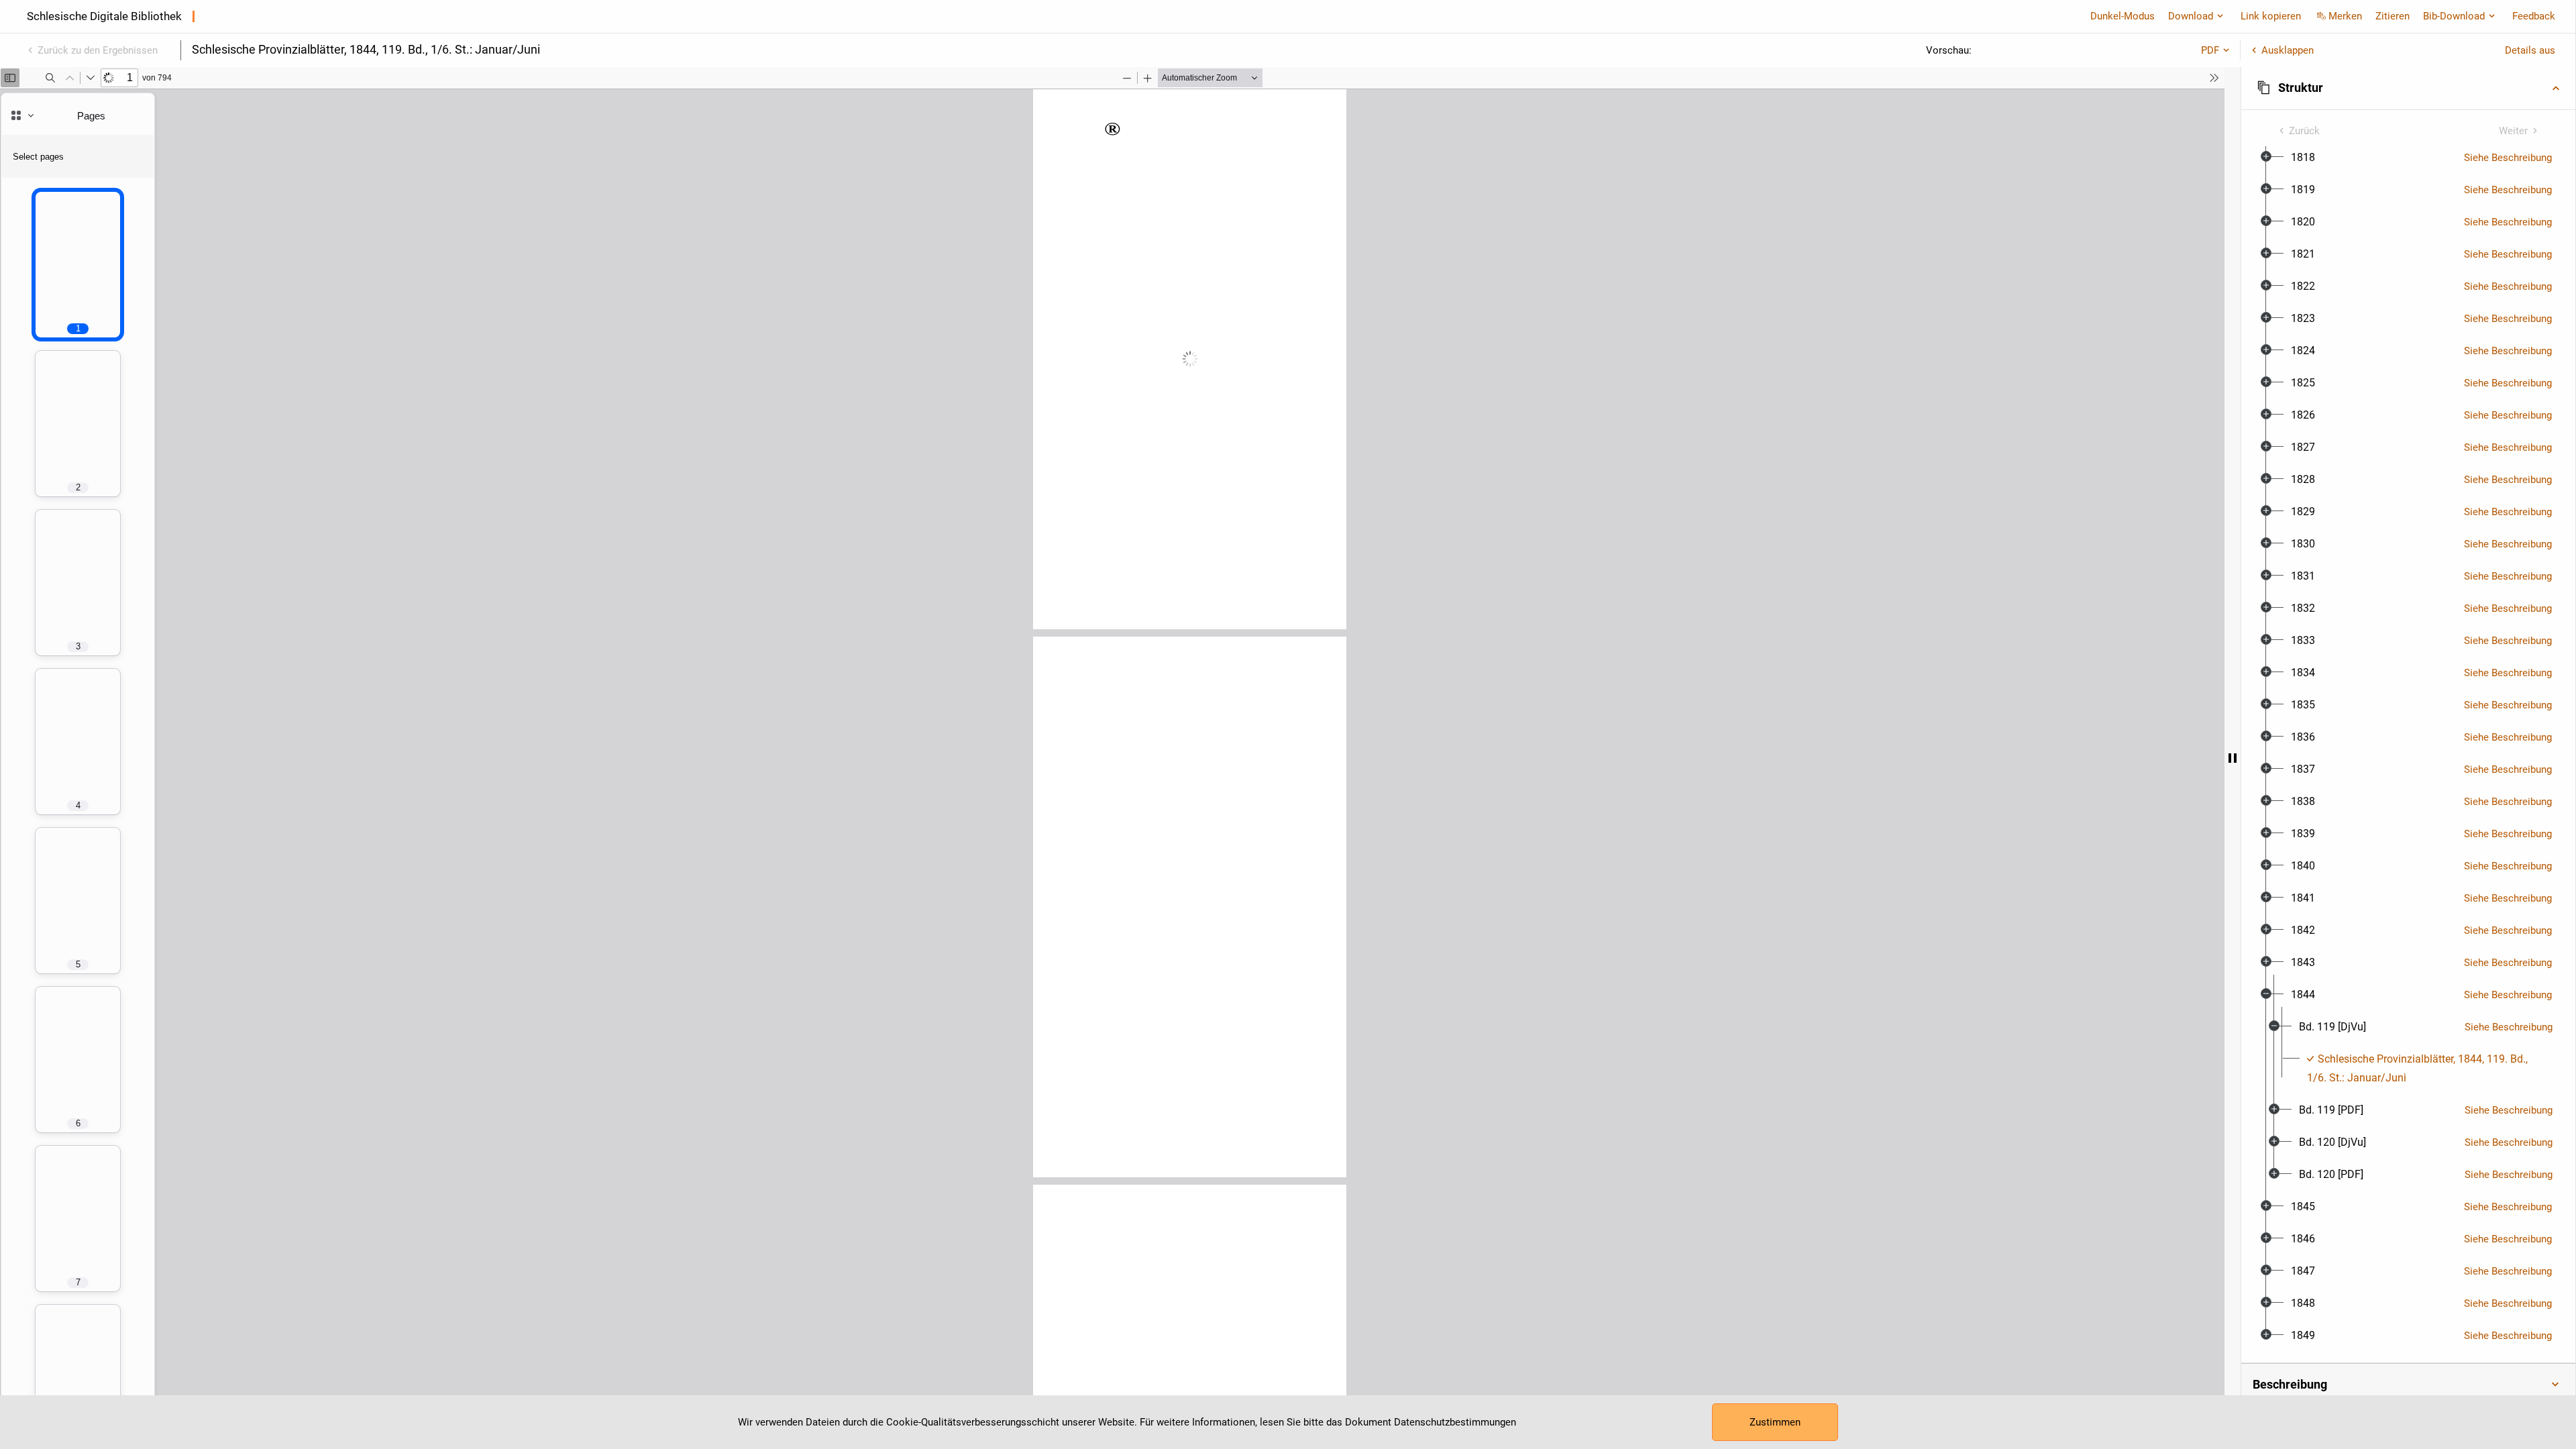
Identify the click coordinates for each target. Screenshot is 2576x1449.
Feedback (2534, 16)
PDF (2210, 50)
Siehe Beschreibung (2508, 158)
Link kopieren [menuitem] (2271, 16)
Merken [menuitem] (2345, 16)
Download (2191, 16)
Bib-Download (2454, 16)
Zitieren (2393, 16)
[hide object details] (2233, 758)
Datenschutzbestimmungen (1455, 1422)
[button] (2408, 88)
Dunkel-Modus (2123, 16)
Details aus (2530, 50)
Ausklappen (2288, 50)
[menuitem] (2303, 158)
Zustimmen (1775, 1422)
